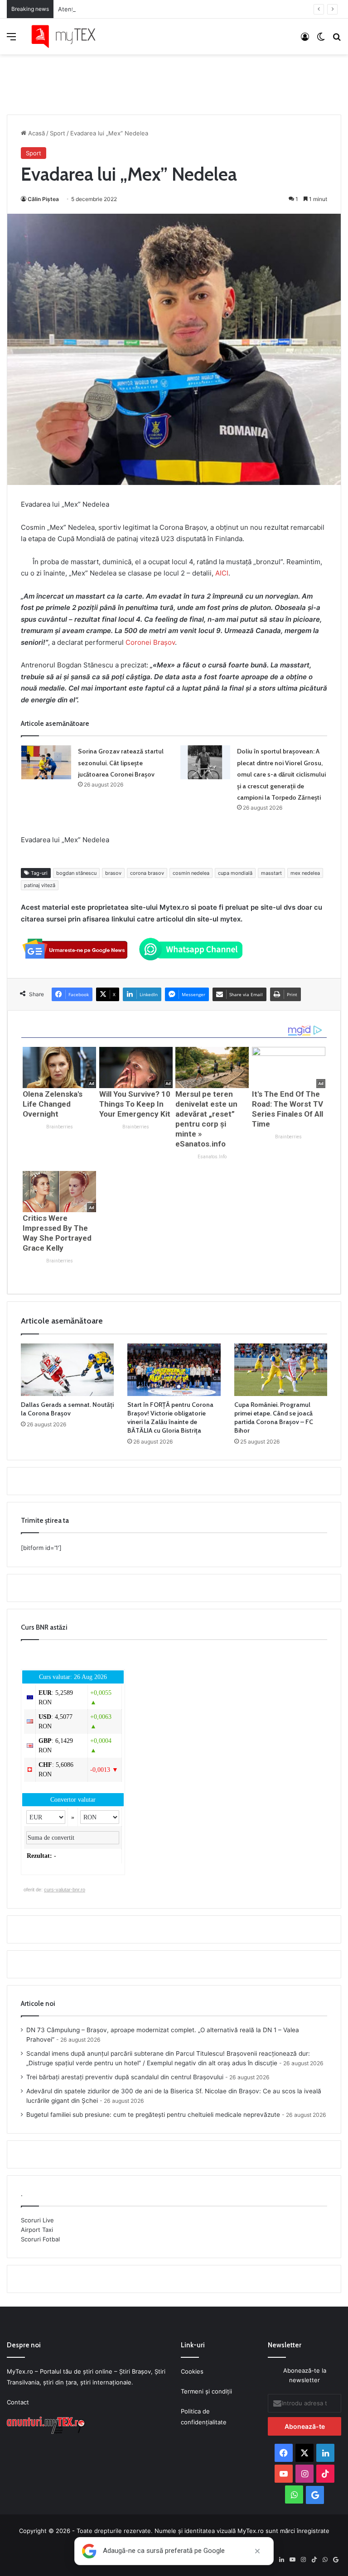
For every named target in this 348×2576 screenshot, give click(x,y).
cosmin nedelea (191, 873)
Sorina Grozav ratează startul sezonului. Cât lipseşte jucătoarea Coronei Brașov (121, 763)
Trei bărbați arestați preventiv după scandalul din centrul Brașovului (125, 2077)
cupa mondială (235, 873)
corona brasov (147, 873)
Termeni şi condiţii (206, 2391)
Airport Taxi (37, 2230)
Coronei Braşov (150, 642)
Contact (18, 2402)
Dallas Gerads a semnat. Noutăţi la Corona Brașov (67, 1409)
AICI (222, 573)
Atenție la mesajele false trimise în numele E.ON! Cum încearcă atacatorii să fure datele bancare (193, 9)
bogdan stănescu (76, 873)
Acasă (36, 133)
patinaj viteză (40, 885)
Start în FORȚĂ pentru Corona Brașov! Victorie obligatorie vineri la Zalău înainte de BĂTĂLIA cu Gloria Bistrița (170, 1418)
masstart (271, 873)
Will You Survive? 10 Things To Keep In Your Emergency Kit (135, 1104)
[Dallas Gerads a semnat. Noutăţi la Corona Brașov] (67, 1370)
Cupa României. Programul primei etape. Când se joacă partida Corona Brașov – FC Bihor (274, 1418)
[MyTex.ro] (68, 36)
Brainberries (60, 1127)
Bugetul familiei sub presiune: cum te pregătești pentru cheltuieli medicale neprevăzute (153, 2115)
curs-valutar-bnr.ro (65, 1890)
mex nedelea (305, 873)
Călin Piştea (43, 199)
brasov (113, 873)
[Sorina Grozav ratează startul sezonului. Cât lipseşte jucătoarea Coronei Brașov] (46, 762)
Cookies (192, 2371)
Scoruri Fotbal (40, 2239)
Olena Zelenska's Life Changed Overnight (53, 1104)
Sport (58, 133)
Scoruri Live (37, 2220)
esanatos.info (212, 1157)
